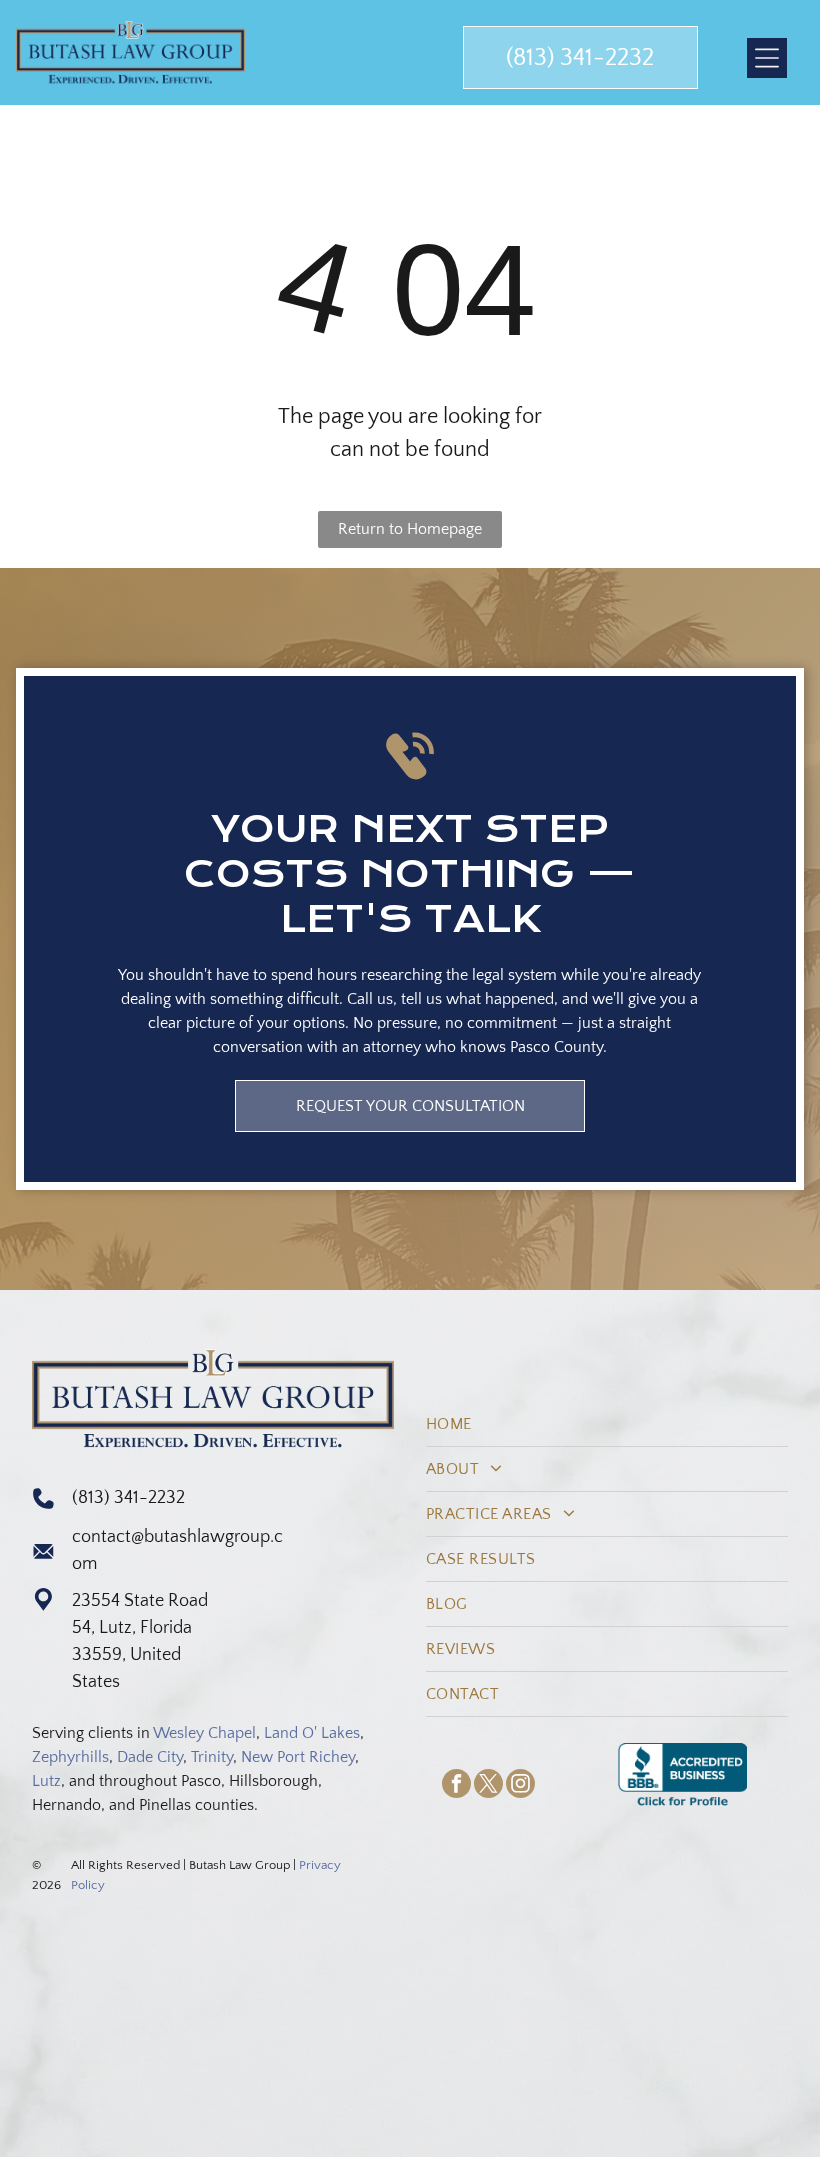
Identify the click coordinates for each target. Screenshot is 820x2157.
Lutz (46, 1781)
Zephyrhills (70, 1757)
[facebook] (456, 1786)
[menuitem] (607, 1424)
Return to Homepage (410, 529)
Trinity (212, 1757)
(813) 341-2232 (128, 1498)
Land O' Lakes (312, 1733)
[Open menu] (767, 58)
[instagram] (520, 1786)
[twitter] (488, 1786)
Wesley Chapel (204, 1733)
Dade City (150, 1757)
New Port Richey (298, 1757)
